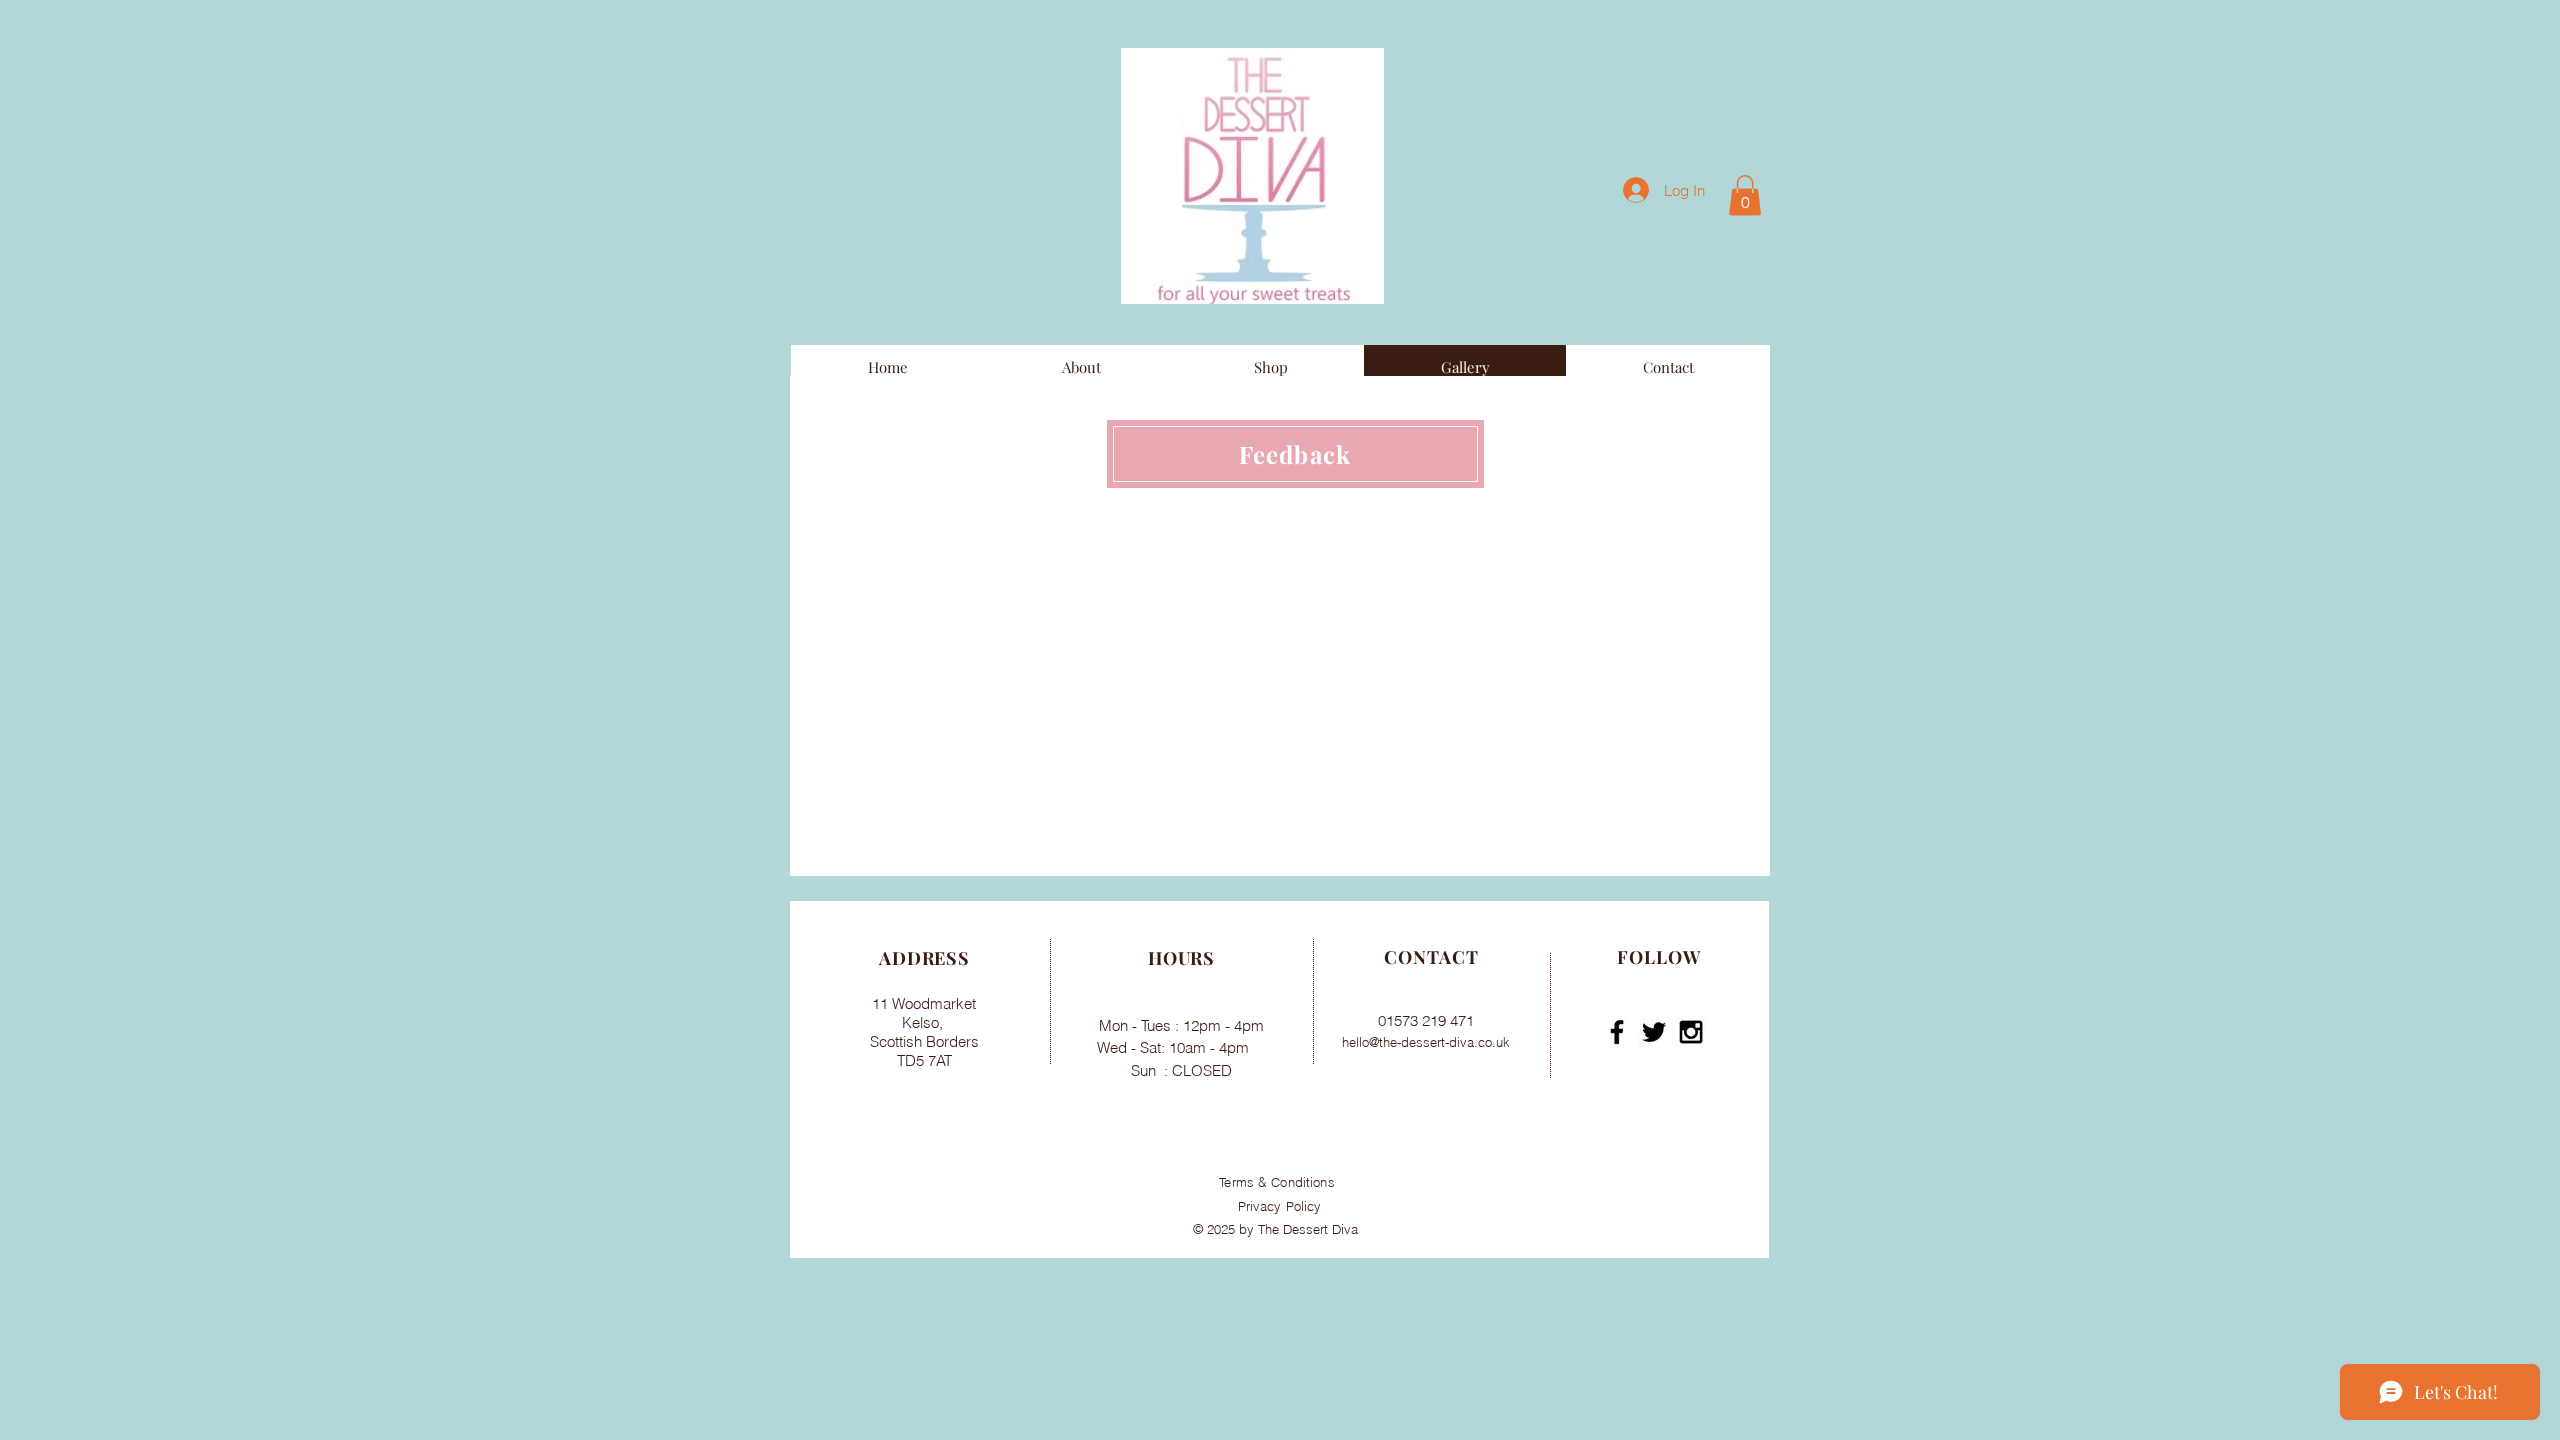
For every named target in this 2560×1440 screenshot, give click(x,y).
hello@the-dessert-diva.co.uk (1426, 1042)
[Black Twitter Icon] (1654, 1032)
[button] (1745, 195)
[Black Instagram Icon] (1691, 1032)
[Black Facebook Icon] (1617, 1032)
